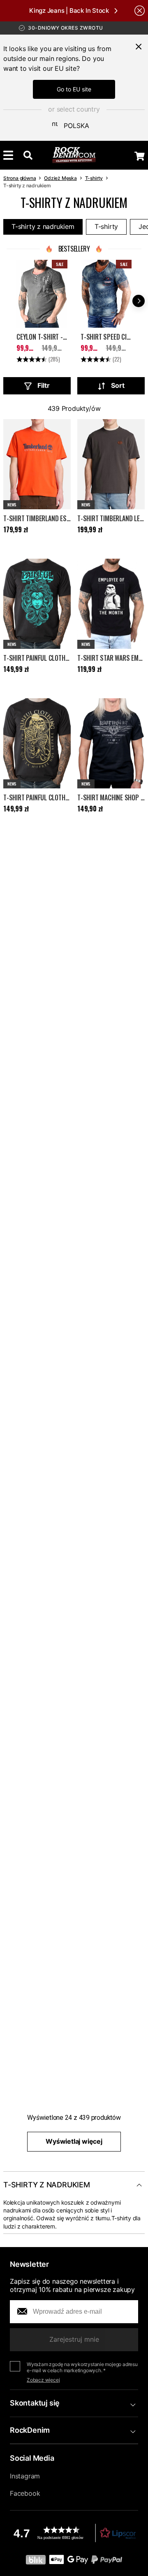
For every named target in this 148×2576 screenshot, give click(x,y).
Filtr (44, 385)
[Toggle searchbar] (28, 155)
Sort (118, 385)
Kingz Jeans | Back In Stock (69, 10)
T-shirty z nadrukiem (43, 226)
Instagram (25, 2476)
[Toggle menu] (8, 155)
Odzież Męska (60, 178)
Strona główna (20, 178)
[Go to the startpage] (74, 155)
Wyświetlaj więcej (74, 2141)
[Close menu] (139, 47)
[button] (74, 2533)
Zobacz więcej (43, 2380)
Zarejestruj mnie (74, 2339)
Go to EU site (74, 89)
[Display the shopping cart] (140, 156)
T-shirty (94, 178)
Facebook (25, 2493)
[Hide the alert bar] (140, 10)
